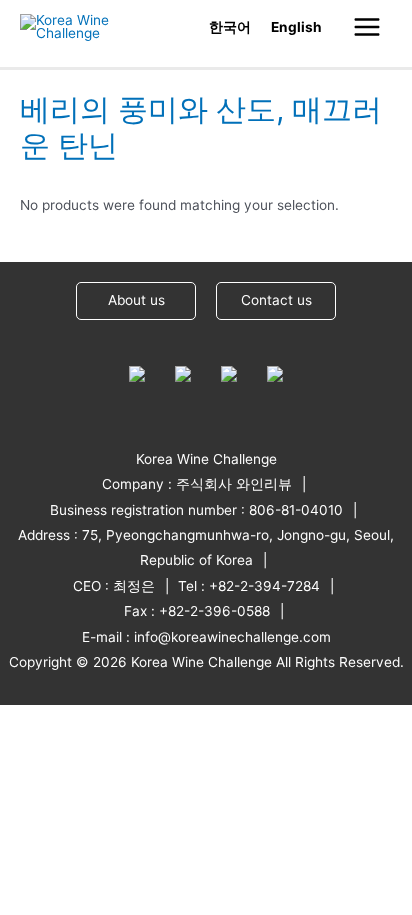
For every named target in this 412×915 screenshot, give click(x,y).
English (296, 27)
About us (136, 300)
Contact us (276, 300)
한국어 (230, 27)
